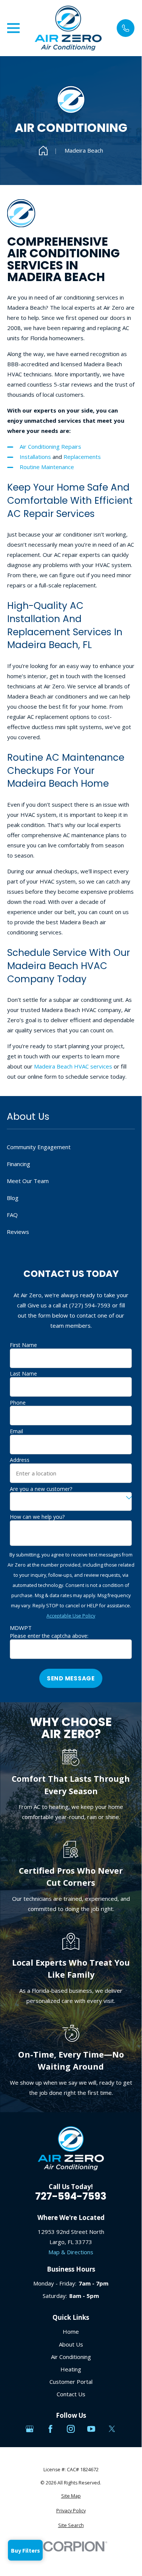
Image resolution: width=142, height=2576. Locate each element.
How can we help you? (37, 1517)
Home (71, 2331)
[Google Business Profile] (30, 2429)
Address (20, 1460)
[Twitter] (112, 2429)
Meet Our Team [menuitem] (28, 1181)
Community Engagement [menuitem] (39, 1147)
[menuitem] (71, 2496)
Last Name (23, 1374)
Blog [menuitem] (13, 1198)
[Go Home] (43, 151)
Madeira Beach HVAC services (72, 1066)
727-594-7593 (71, 2196)
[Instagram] (71, 2429)
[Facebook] (50, 2429)
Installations (36, 457)
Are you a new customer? (41, 1489)
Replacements (82, 457)
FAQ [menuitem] (12, 1215)
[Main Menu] (13, 28)
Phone (18, 1403)
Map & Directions (71, 2252)
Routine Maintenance (47, 467)
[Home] (68, 28)
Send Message (71, 1678)
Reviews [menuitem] (18, 1232)
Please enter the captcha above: (49, 1636)
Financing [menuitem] (19, 1164)
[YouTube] (91, 2429)
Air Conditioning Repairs (50, 446)
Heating (71, 2369)
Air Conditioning (71, 2357)
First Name (23, 1345)
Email (16, 1432)
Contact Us (71, 2394)
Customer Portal (71, 2382)
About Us (71, 2344)
